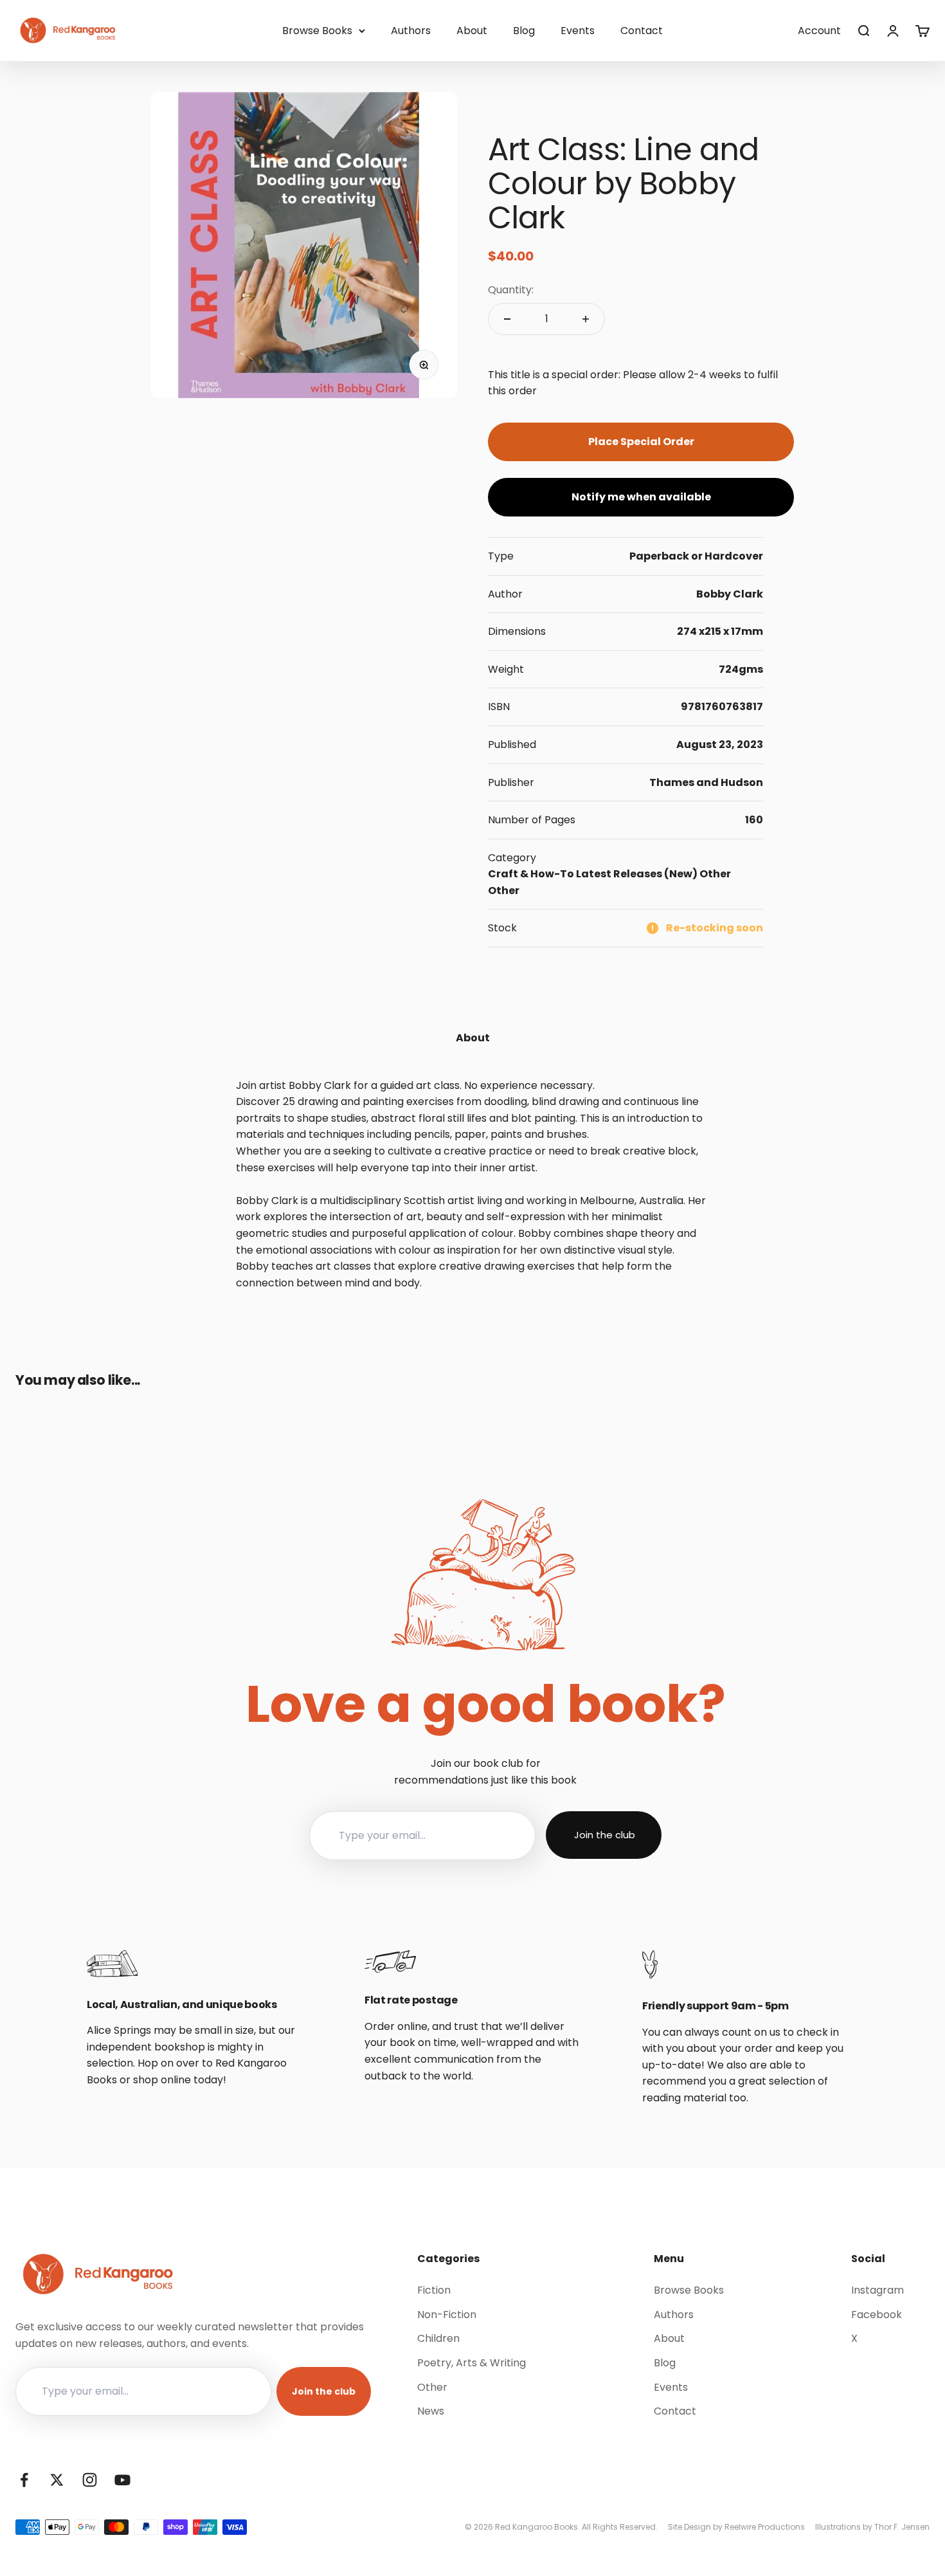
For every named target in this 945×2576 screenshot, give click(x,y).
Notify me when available (641, 497)
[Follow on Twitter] (57, 2480)
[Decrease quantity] (507, 319)
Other (715, 874)
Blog (524, 31)
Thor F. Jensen (902, 2527)
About (472, 31)
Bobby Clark (730, 594)
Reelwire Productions (765, 2527)
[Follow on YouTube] (122, 2480)
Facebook (877, 2315)
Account (819, 31)
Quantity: (511, 290)
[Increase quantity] (586, 319)
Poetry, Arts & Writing (472, 2363)
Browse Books (317, 31)
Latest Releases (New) (637, 874)
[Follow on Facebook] (24, 2480)
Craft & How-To (531, 874)
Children (438, 2338)
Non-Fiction (447, 2315)
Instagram (878, 2290)
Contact (642, 31)
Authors (411, 31)
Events (578, 31)
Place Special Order (641, 442)
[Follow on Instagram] (90, 2480)
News (431, 2411)
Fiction (434, 2290)
